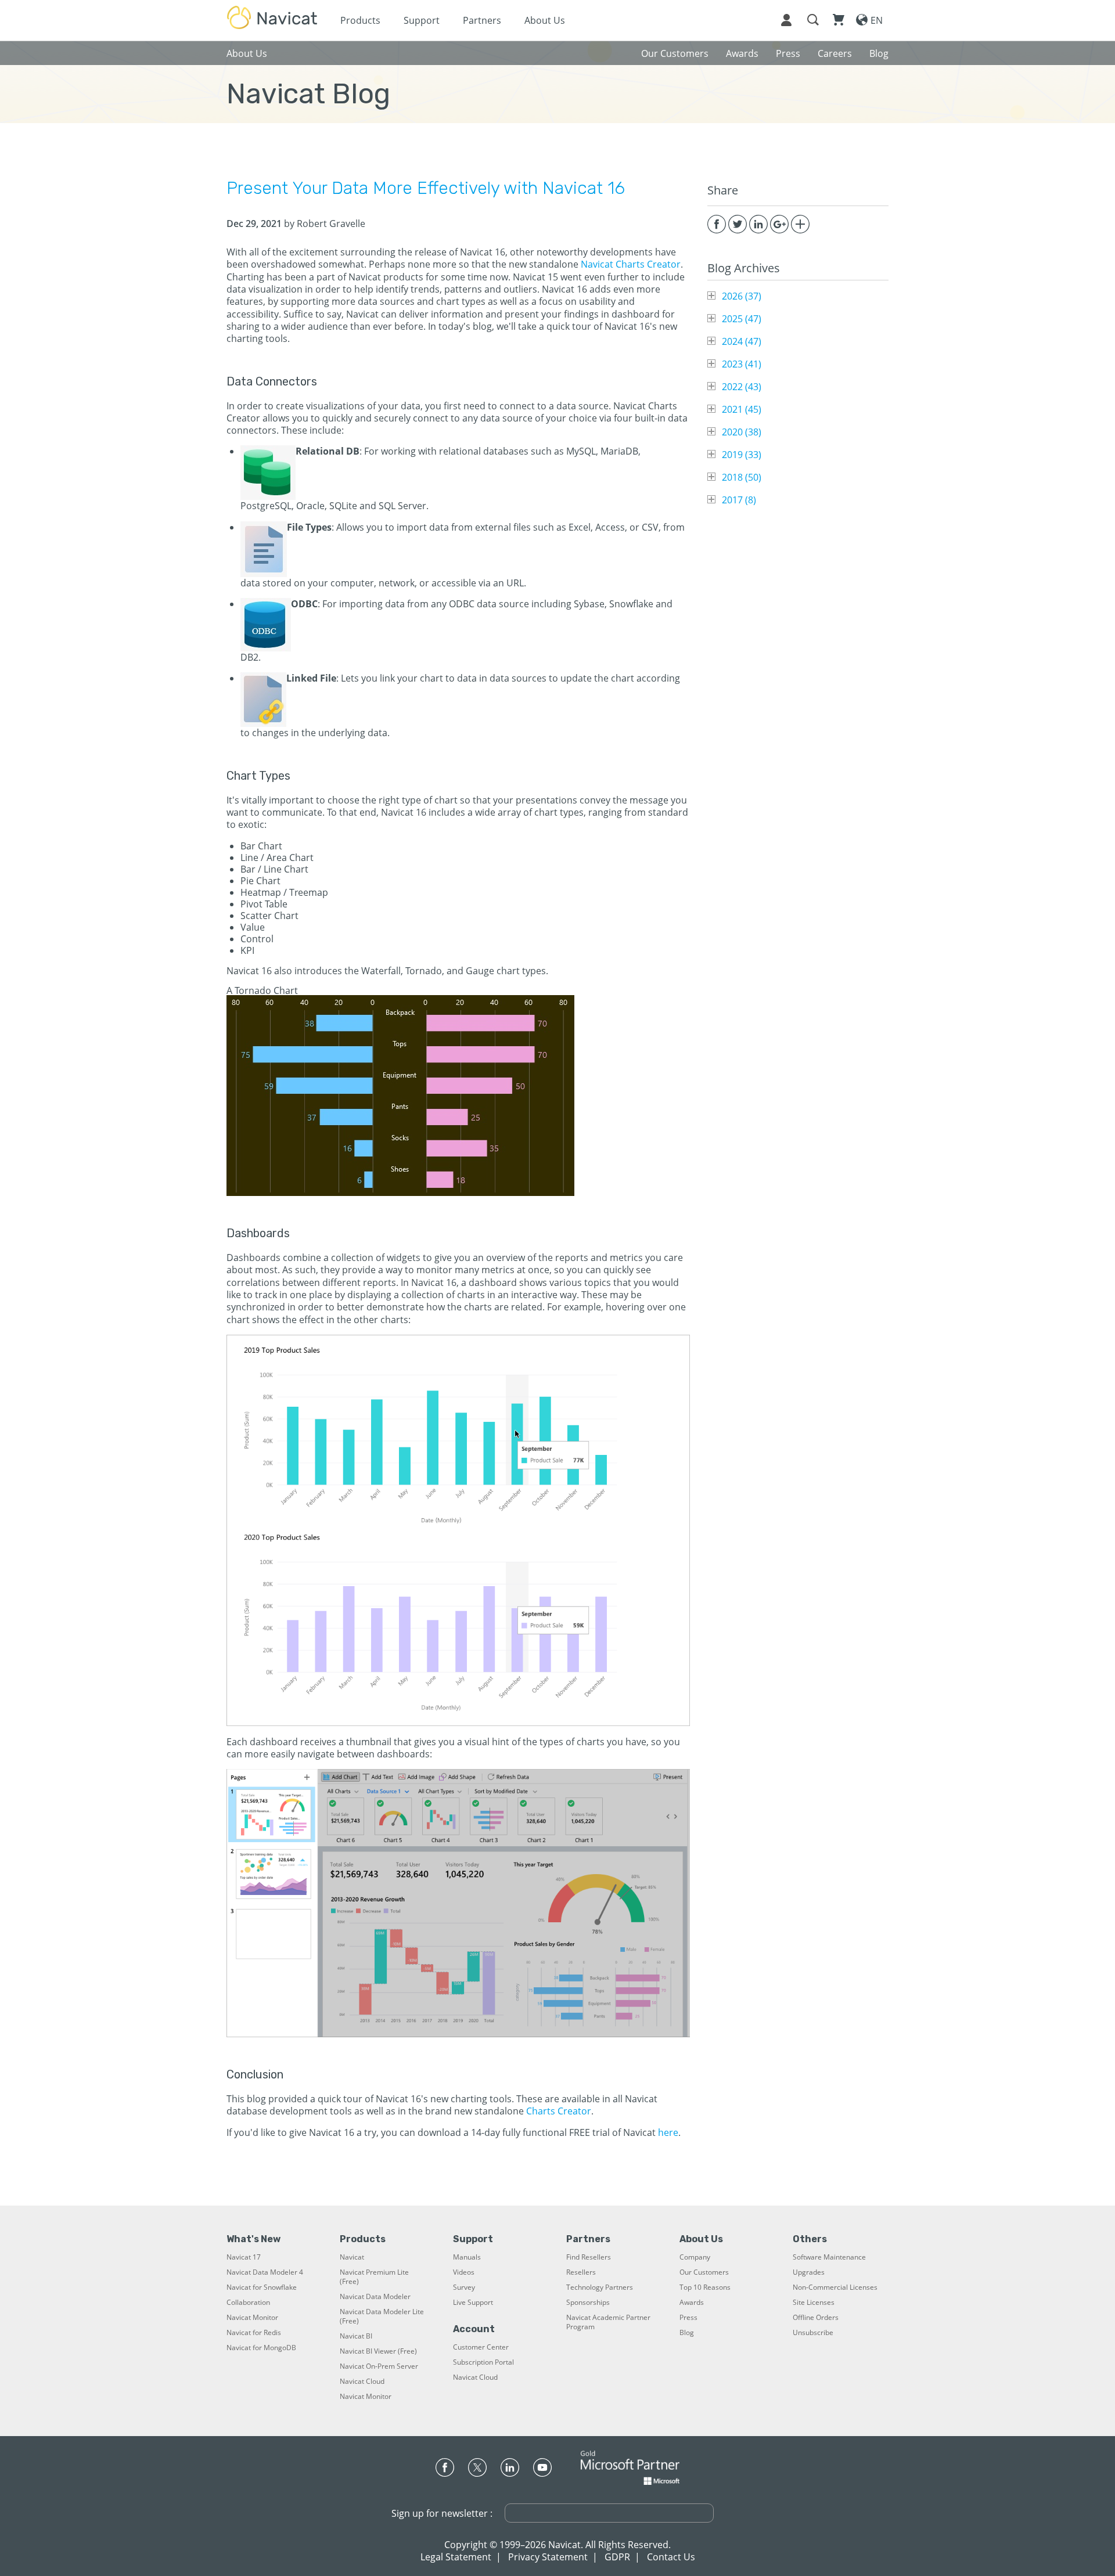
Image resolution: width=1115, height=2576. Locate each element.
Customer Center (481, 2347)
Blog (687, 2333)
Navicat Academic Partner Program (608, 2322)
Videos (464, 2272)
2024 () (742, 341)
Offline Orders (816, 2318)
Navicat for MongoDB (261, 2348)
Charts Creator (559, 2111)
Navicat (352, 2257)
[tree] (798, 398)
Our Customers (704, 2272)
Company (695, 2257)
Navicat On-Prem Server (379, 2366)
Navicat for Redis (254, 2333)
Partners (482, 20)
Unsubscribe (813, 2333)
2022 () (742, 387)
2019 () (742, 455)
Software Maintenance (829, 2257)
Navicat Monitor (252, 2318)
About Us (545, 20)
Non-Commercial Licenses (835, 2287)
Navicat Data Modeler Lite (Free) (382, 2316)
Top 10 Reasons (705, 2287)
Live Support (473, 2303)
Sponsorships (588, 2303)
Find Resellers (589, 2257)
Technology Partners (600, 2287)
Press (688, 2318)
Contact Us (671, 2557)
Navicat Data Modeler (375, 2297)
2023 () (742, 364)
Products (360, 20)
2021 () (742, 409)
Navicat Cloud (362, 2382)
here (668, 2132)
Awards (692, 2303)
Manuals (467, 2257)
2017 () (739, 500)
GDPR (617, 2557)
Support (422, 20)
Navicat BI (356, 2336)
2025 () (742, 319)
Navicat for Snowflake (262, 2287)
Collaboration (248, 2303)
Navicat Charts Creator (631, 264)
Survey (464, 2287)
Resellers (581, 2272)
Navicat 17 (244, 2257)
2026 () (742, 296)
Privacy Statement (548, 2557)
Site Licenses (814, 2303)
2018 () (742, 477)
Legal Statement (456, 2557)
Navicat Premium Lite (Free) (374, 2277)
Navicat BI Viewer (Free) (378, 2351)
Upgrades (809, 2272)
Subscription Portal (483, 2362)
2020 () (742, 432)
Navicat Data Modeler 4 (265, 2272)
